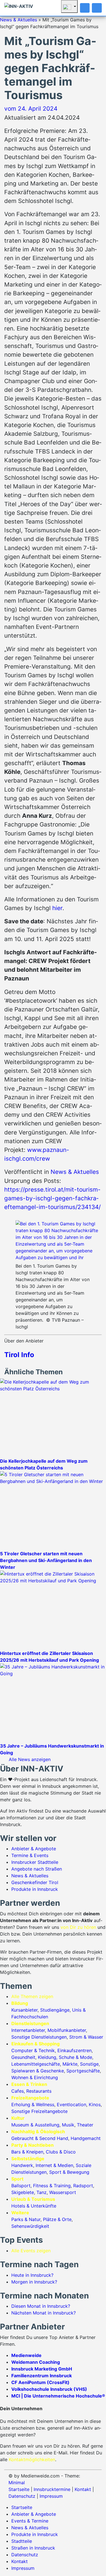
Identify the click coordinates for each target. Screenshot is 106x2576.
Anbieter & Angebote (34, 1849)
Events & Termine (30, 2521)
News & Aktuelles (19, 20)
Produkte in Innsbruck (35, 1889)
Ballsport (21, 2186)
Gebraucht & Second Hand (40, 2138)
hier (57, 908)
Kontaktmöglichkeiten (32, 2459)
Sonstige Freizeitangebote (39, 2111)
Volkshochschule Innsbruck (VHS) (49, 2389)
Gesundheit (23, 2057)
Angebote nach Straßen (37, 1869)
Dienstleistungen (30, 2023)
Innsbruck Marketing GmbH (42, 2369)
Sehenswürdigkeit (30, 2226)
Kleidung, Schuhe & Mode (65, 2057)
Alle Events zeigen (31, 2251)
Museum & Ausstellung (35, 2125)
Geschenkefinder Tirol (35, 1882)
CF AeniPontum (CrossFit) (40, 2382)
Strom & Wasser (86, 2037)
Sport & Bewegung (69, 2172)
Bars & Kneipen (27, 2152)
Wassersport (63, 2192)
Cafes (18, 2091)
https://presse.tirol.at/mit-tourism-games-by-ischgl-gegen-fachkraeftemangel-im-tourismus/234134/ (52, 1198)
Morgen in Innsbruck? (34, 2282)
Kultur (18, 2118)
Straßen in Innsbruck (33, 2548)
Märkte (70, 2064)
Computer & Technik (33, 2050)
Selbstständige (28, 2159)
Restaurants (39, 2091)
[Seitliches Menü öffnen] (97, 8)
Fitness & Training (52, 2186)
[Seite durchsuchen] (85, 8)
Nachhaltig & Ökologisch (38, 2132)
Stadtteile (22, 2541)
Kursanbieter (24, 2010)
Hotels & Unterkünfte (34, 2206)
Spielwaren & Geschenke (38, 2071)
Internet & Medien (54, 2165)
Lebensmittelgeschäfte (36, 2064)
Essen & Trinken (29, 2084)
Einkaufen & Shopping (35, 2044)
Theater (85, 2125)
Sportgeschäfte (83, 2071)
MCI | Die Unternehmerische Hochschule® (58, 2396)
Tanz (42, 2192)
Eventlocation (72, 2104)
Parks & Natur (26, 2219)
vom (31, 109)
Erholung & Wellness (33, 2104)
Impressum (51, 2496)
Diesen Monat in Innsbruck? (41, 2306)
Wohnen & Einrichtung (35, 2077)
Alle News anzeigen (30, 1759)
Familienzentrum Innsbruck (42, 2376)
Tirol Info (19, 1355)
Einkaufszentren (74, 2050)
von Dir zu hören (78, 1927)
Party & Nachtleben (33, 2145)
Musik (68, 2125)
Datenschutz (22, 2496)
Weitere (20, 2213)
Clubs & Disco (61, 2152)
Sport (17, 2179)
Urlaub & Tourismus (33, 2199)
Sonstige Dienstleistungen (39, 2037)
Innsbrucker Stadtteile (35, 1862)
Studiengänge (55, 2010)
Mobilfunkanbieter (67, 2030)
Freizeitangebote (30, 2098)
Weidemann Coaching (36, 2362)
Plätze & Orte (57, 2219)
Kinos (95, 2104)
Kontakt (83, 2489)
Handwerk (22, 2165)
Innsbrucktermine (52, 2489)
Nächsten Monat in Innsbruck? (44, 2313)
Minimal (17, 2483)
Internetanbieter (28, 2030)
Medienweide (26, 2355)
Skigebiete (23, 2192)
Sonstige (89, 2064)
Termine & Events (30, 1855)
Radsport (83, 2186)
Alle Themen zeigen (32, 1996)
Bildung (20, 2003)
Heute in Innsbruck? (32, 2275)
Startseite (19, 2489)
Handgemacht (86, 2138)
